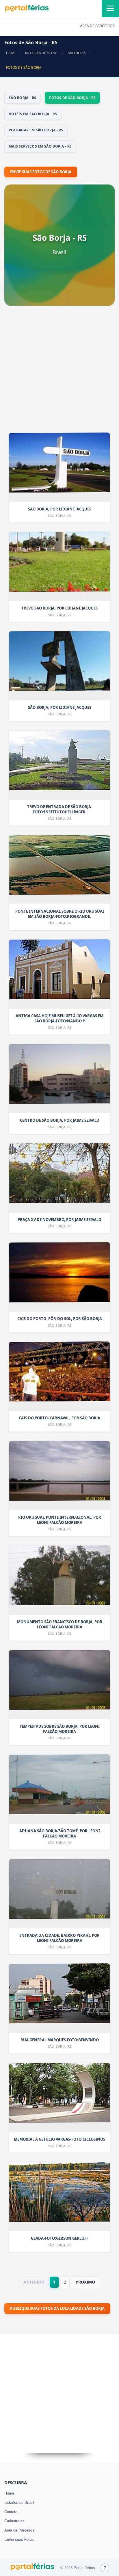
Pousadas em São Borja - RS (36, 130)
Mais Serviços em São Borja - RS (40, 146)
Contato (11, 2512)
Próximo (85, 2282)
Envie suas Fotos (19, 2539)
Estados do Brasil (19, 2503)
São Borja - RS (22, 98)
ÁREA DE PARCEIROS (97, 26)
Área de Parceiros (19, 2530)
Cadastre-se (14, 2521)
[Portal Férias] (27, 11)
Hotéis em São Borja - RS (33, 114)
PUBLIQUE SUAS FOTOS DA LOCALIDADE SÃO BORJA (57, 2308)
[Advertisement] (59, 371)
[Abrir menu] (110, 9)
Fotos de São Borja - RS (72, 98)
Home (9, 2493)
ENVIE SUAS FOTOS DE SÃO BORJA (41, 172)
